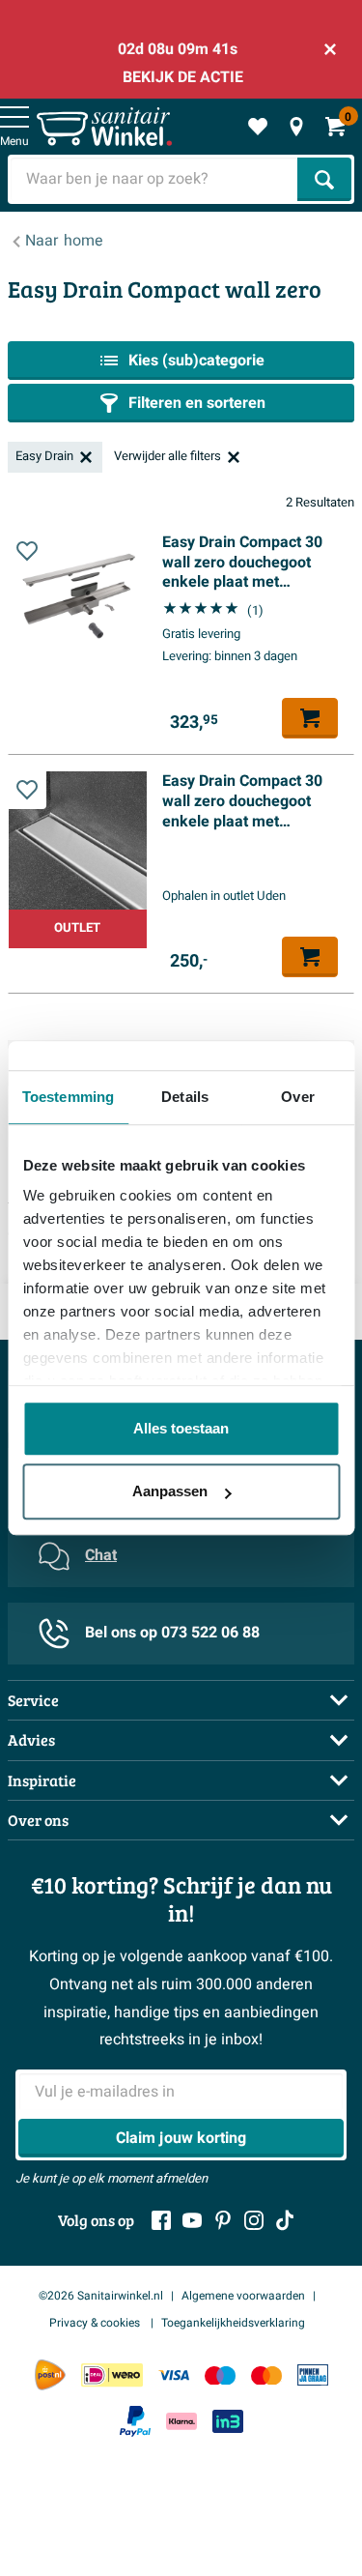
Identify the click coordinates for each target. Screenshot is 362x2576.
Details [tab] (185, 1097)
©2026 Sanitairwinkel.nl (101, 2296)
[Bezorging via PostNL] (50, 2375)
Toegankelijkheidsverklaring (233, 2323)
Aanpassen (170, 1491)
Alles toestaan (181, 1428)
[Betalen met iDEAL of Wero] (112, 2375)
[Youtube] (192, 2220)
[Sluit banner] (330, 49)
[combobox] (154, 179)
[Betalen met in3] (228, 2421)
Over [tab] (297, 1097)
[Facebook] (161, 2220)
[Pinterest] (223, 2220)
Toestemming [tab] (68, 1097)
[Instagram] (254, 2220)
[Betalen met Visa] (174, 2375)
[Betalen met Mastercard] (266, 2375)
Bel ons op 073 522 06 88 (172, 1633)
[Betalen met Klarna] (181, 2421)
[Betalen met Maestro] (220, 2375)
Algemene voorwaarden (243, 2296)
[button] (27, 551)
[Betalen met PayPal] (135, 2421)
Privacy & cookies (96, 2323)
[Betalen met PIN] (313, 2375)
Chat (101, 1555)
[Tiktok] (285, 2220)
